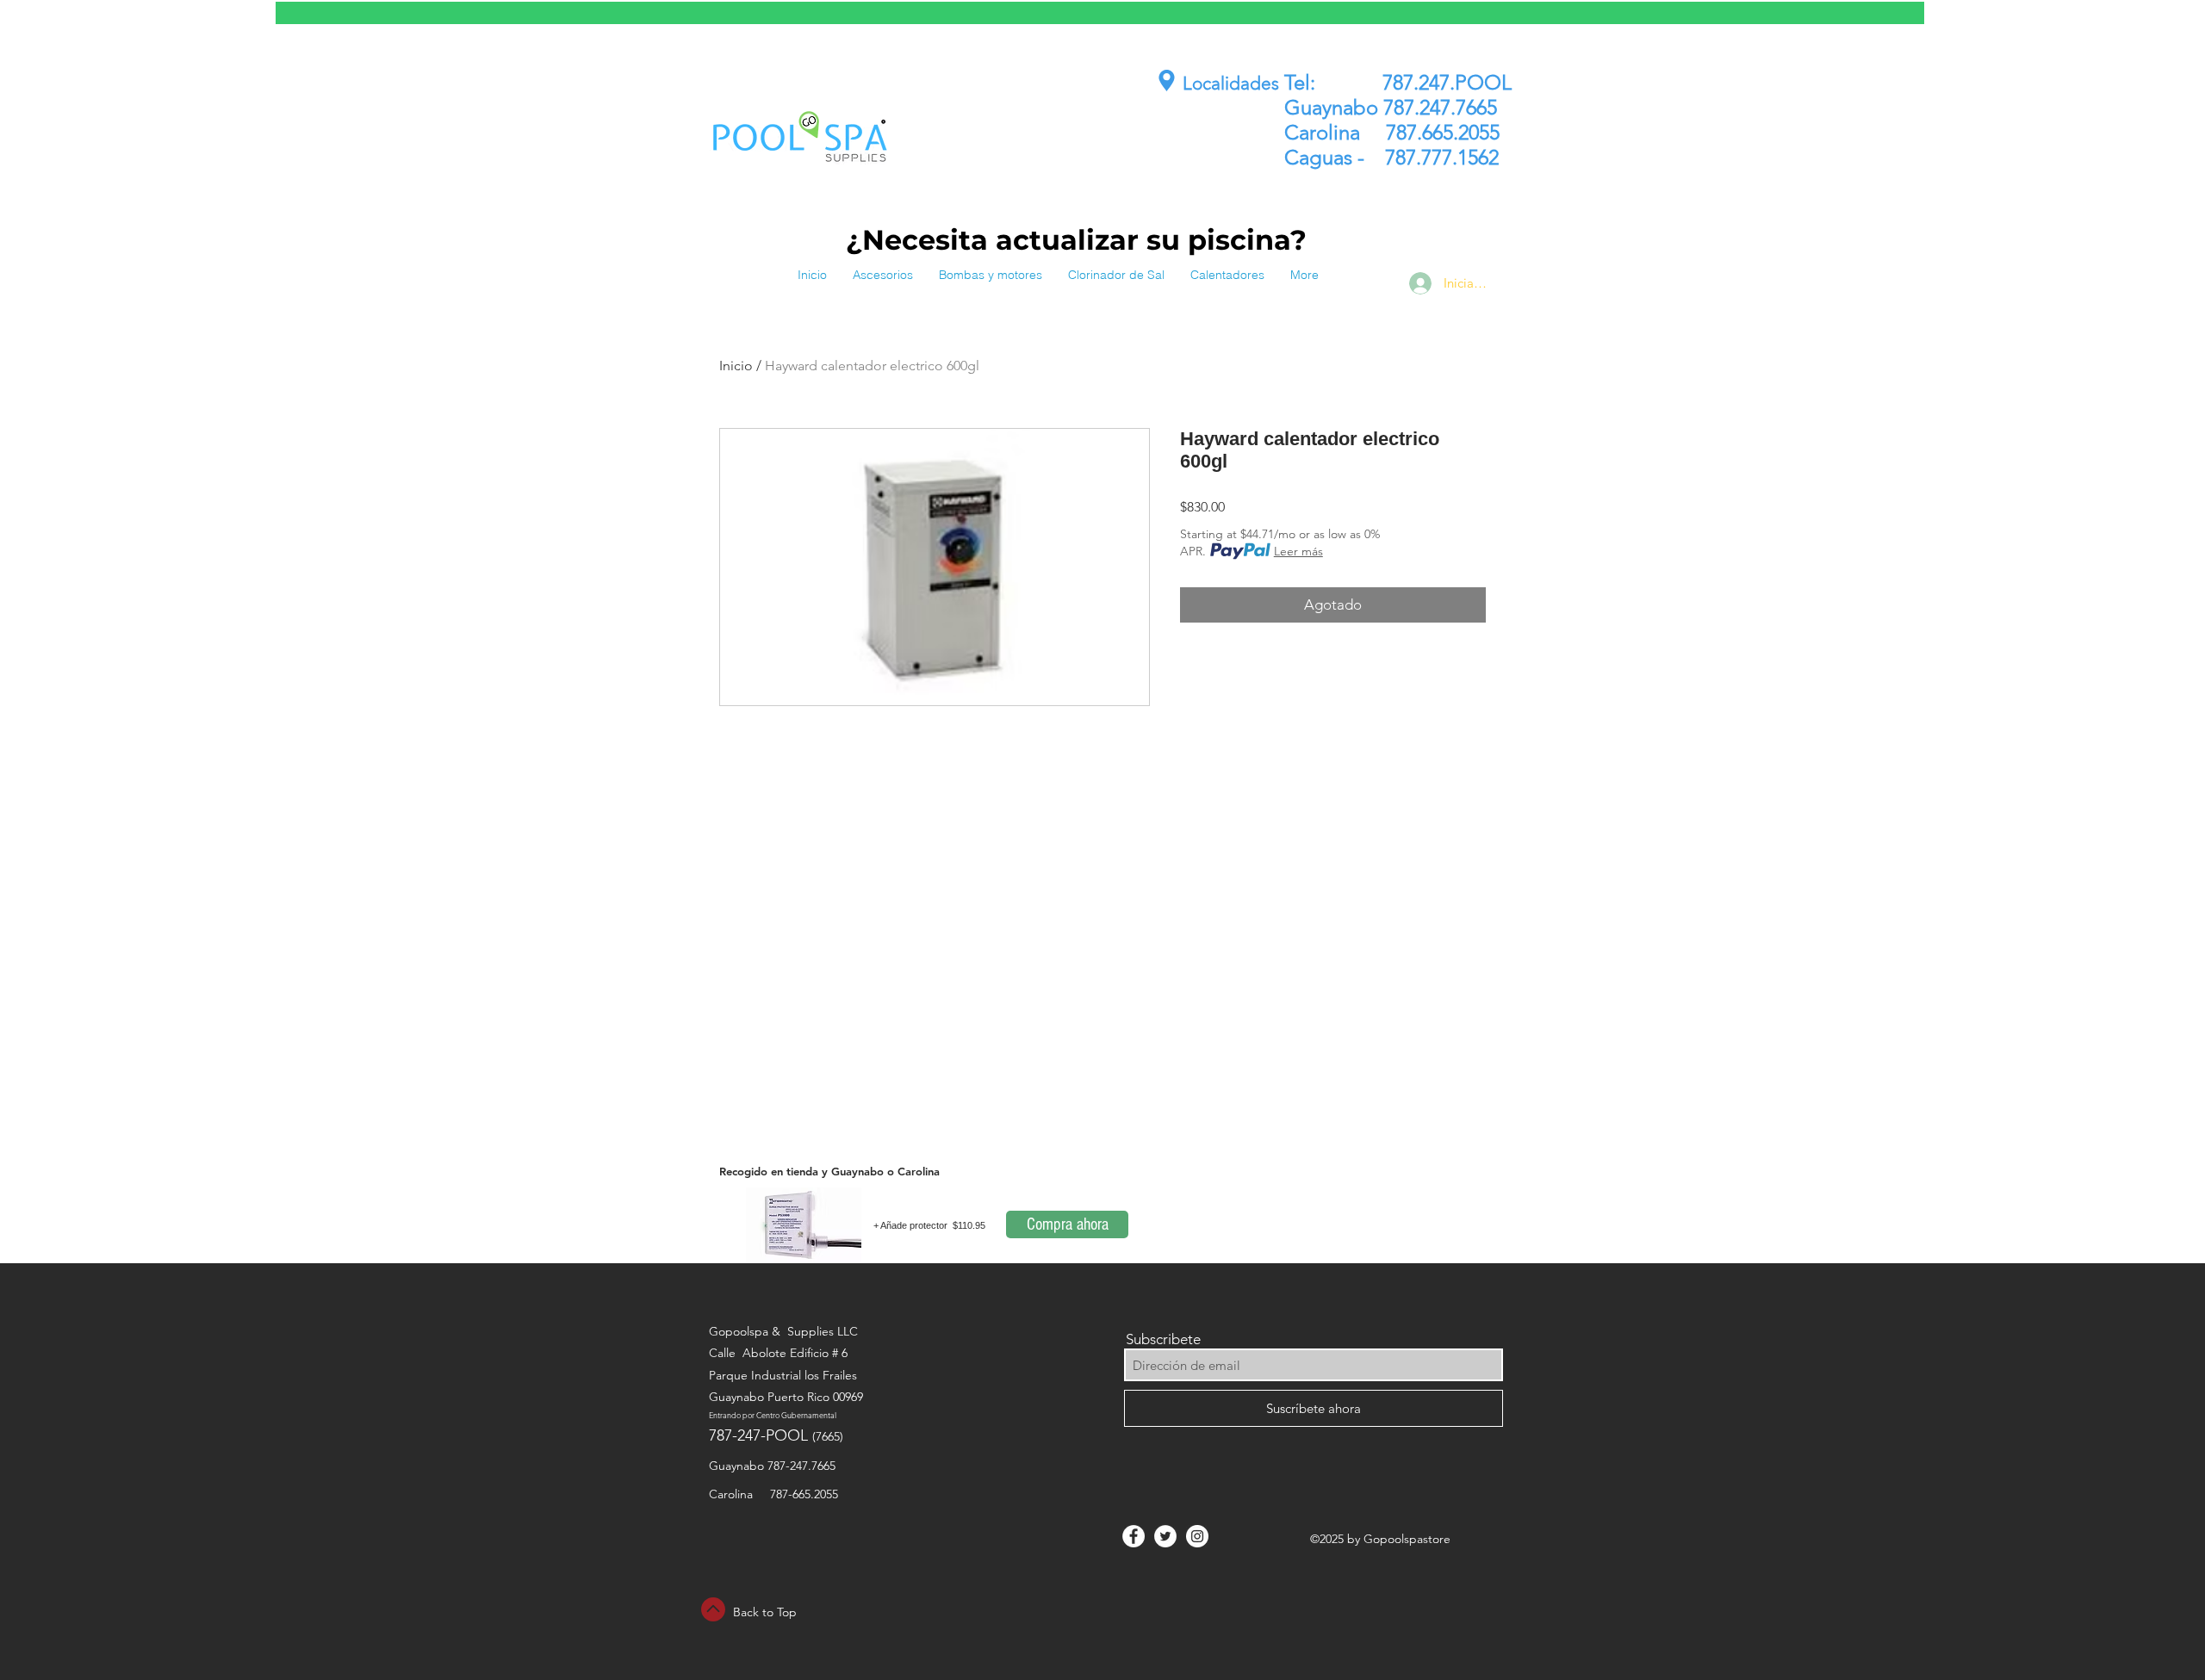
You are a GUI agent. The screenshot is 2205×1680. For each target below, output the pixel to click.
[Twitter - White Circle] (1165, 1536)
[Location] (1166, 81)
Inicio (736, 366)
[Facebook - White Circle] (1134, 1536)
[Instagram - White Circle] (1197, 1536)
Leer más (1298, 551)
